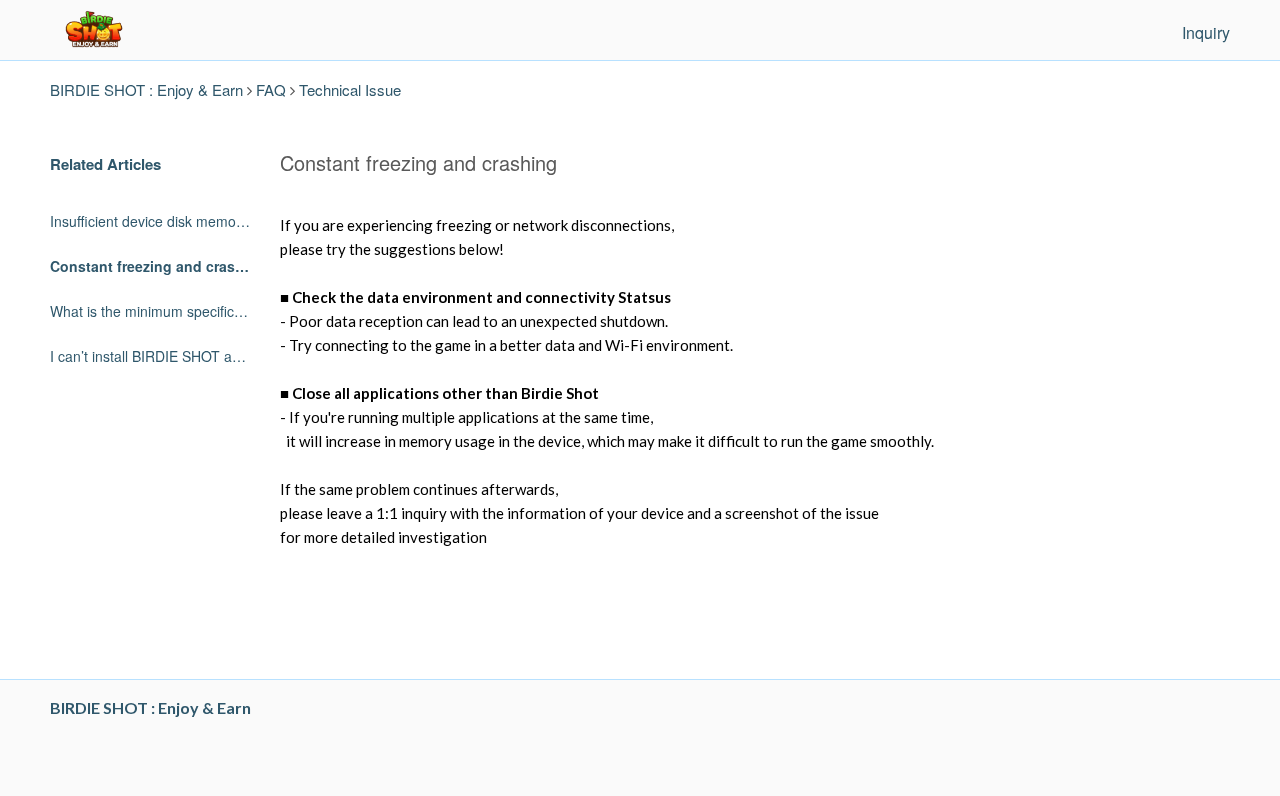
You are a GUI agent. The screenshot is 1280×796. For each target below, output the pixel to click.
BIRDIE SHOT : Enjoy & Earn (146, 89)
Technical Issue (350, 89)
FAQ (271, 89)
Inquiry (1206, 32)
